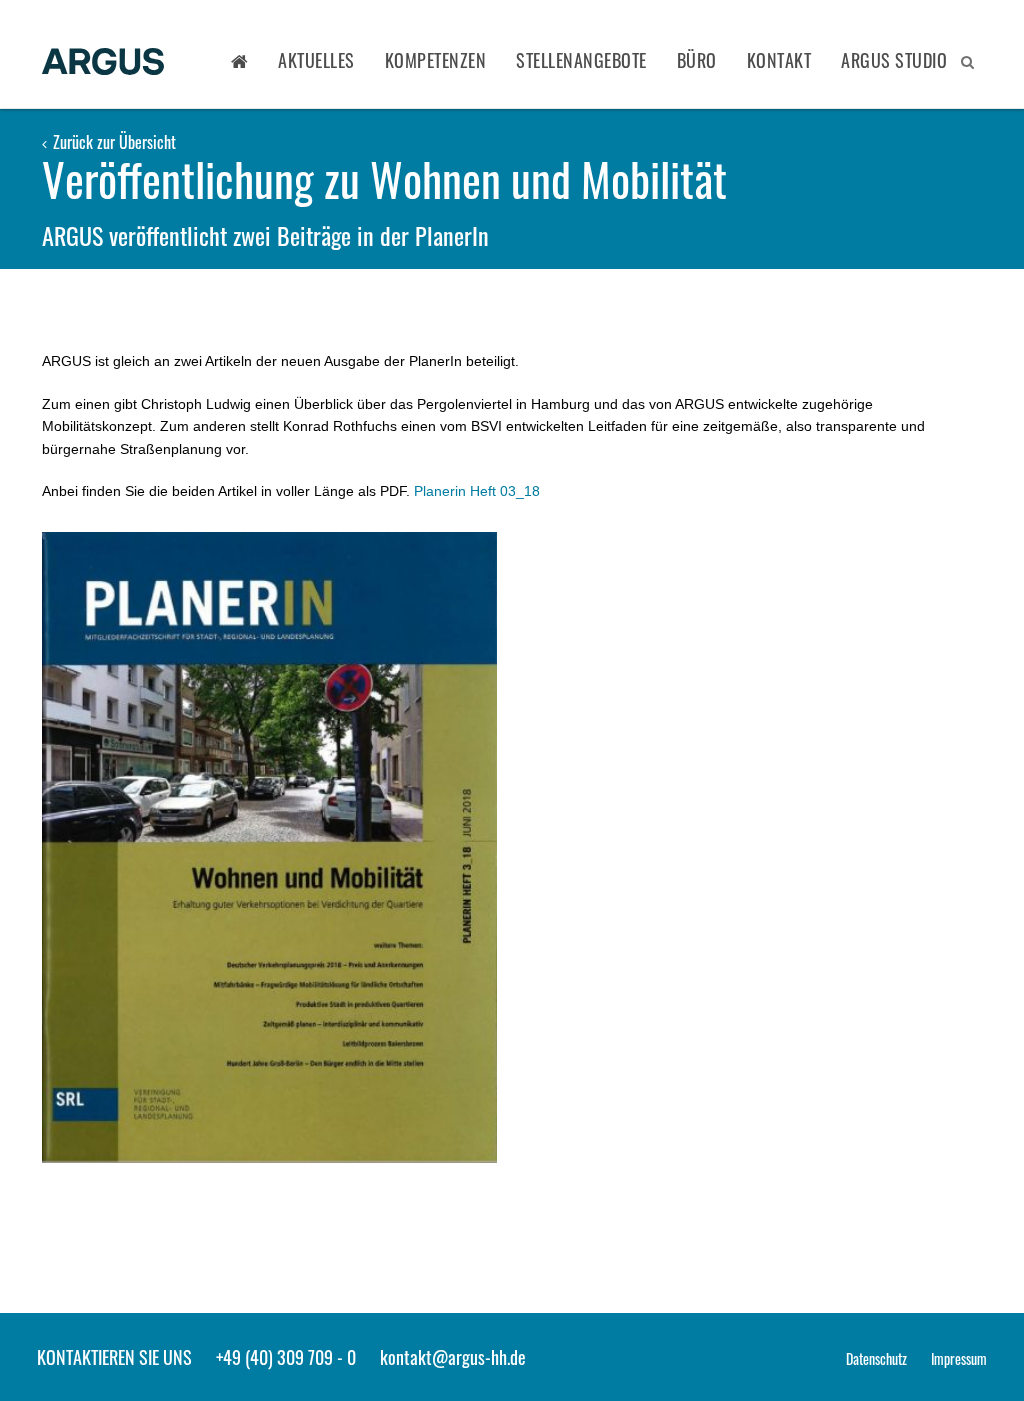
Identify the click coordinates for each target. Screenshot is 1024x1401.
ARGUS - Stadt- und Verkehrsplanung (103, 63)
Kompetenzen (436, 60)
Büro (697, 60)
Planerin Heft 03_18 (477, 491)
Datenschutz (876, 1358)
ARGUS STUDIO (894, 60)
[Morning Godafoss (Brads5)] (269, 847)
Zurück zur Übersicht (112, 142)
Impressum (959, 1358)
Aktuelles (316, 60)
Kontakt (779, 60)
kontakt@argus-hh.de (453, 1357)
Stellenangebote (581, 60)
